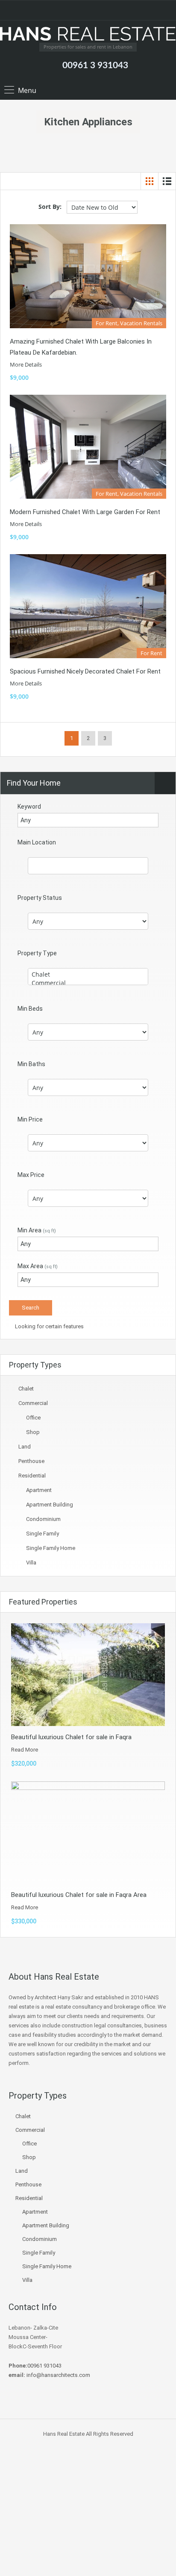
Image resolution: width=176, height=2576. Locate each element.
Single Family (43, 1534)
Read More (25, 1750)
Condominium (43, 1519)
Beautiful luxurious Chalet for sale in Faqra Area (79, 1895)
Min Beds (30, 1009)
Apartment (39, 1490)
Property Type (37, 953)
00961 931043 (44, 2366)
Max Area (38, 1266)
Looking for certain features (49, 1326)
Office (33, 1418)
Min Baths (31, 1064)
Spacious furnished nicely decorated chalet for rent (85, 671)
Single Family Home (51, 1548)
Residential (32, 1476)
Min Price (30, 1119)
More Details (26, 364)
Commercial (33, 1403)
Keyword (29, 807)
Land (25, 1447)
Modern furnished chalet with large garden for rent (85, 512)
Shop (33, 1432)
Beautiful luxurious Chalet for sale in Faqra (71, 1737)
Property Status (40, 898)
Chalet (26, 1389)
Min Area (37, 1230)
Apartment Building (50, 1505)
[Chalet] (88, 974)
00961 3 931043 (95, 65)
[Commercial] (88, 983)
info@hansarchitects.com (58, 2375)
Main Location (37, 842)
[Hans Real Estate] (88, 35)
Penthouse (31, 1461)
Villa (31, 1563)
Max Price (31, 1175)
